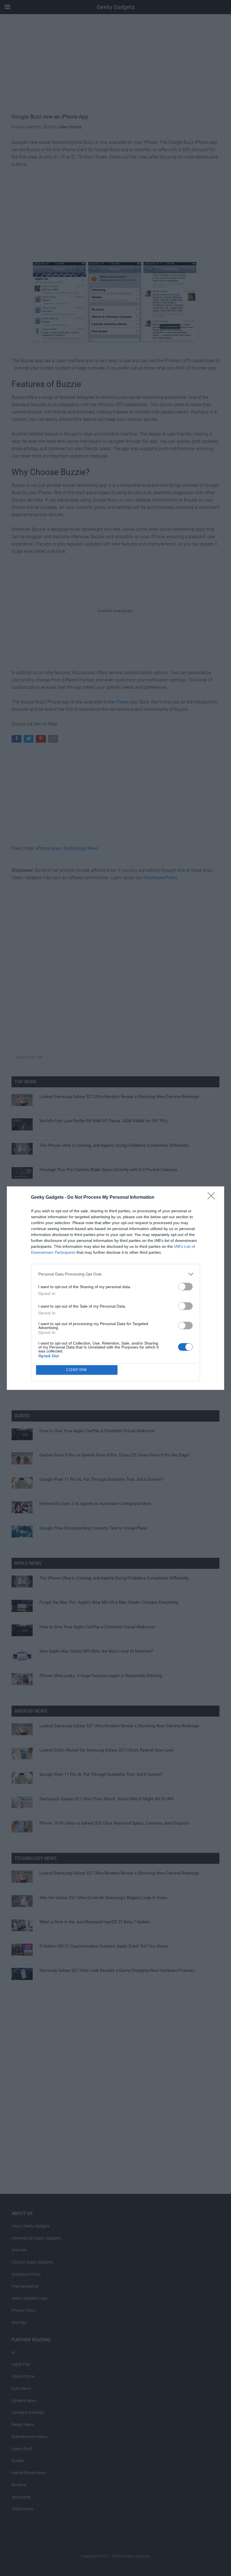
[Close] (213, 1198)
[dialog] (115, 1288)
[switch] (185, 1287)
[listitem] (115, 1274)
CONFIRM (77, 1370)
